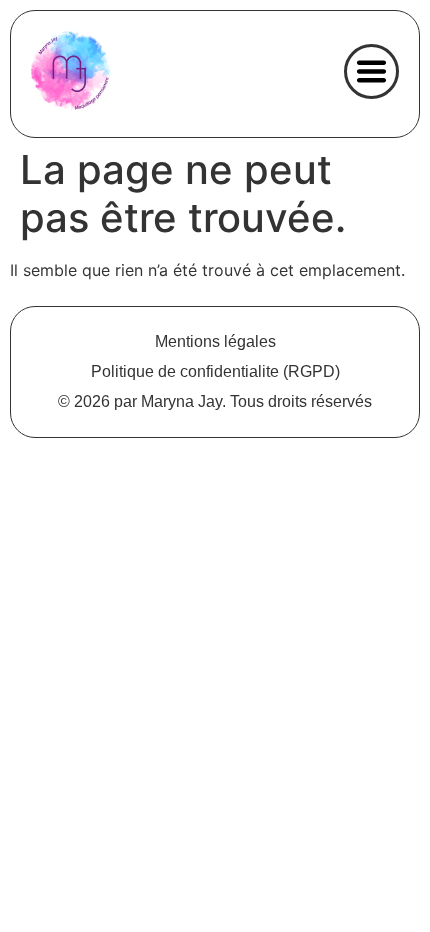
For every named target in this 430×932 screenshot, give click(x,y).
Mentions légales (215, 341)
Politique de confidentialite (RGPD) (215, 371)
